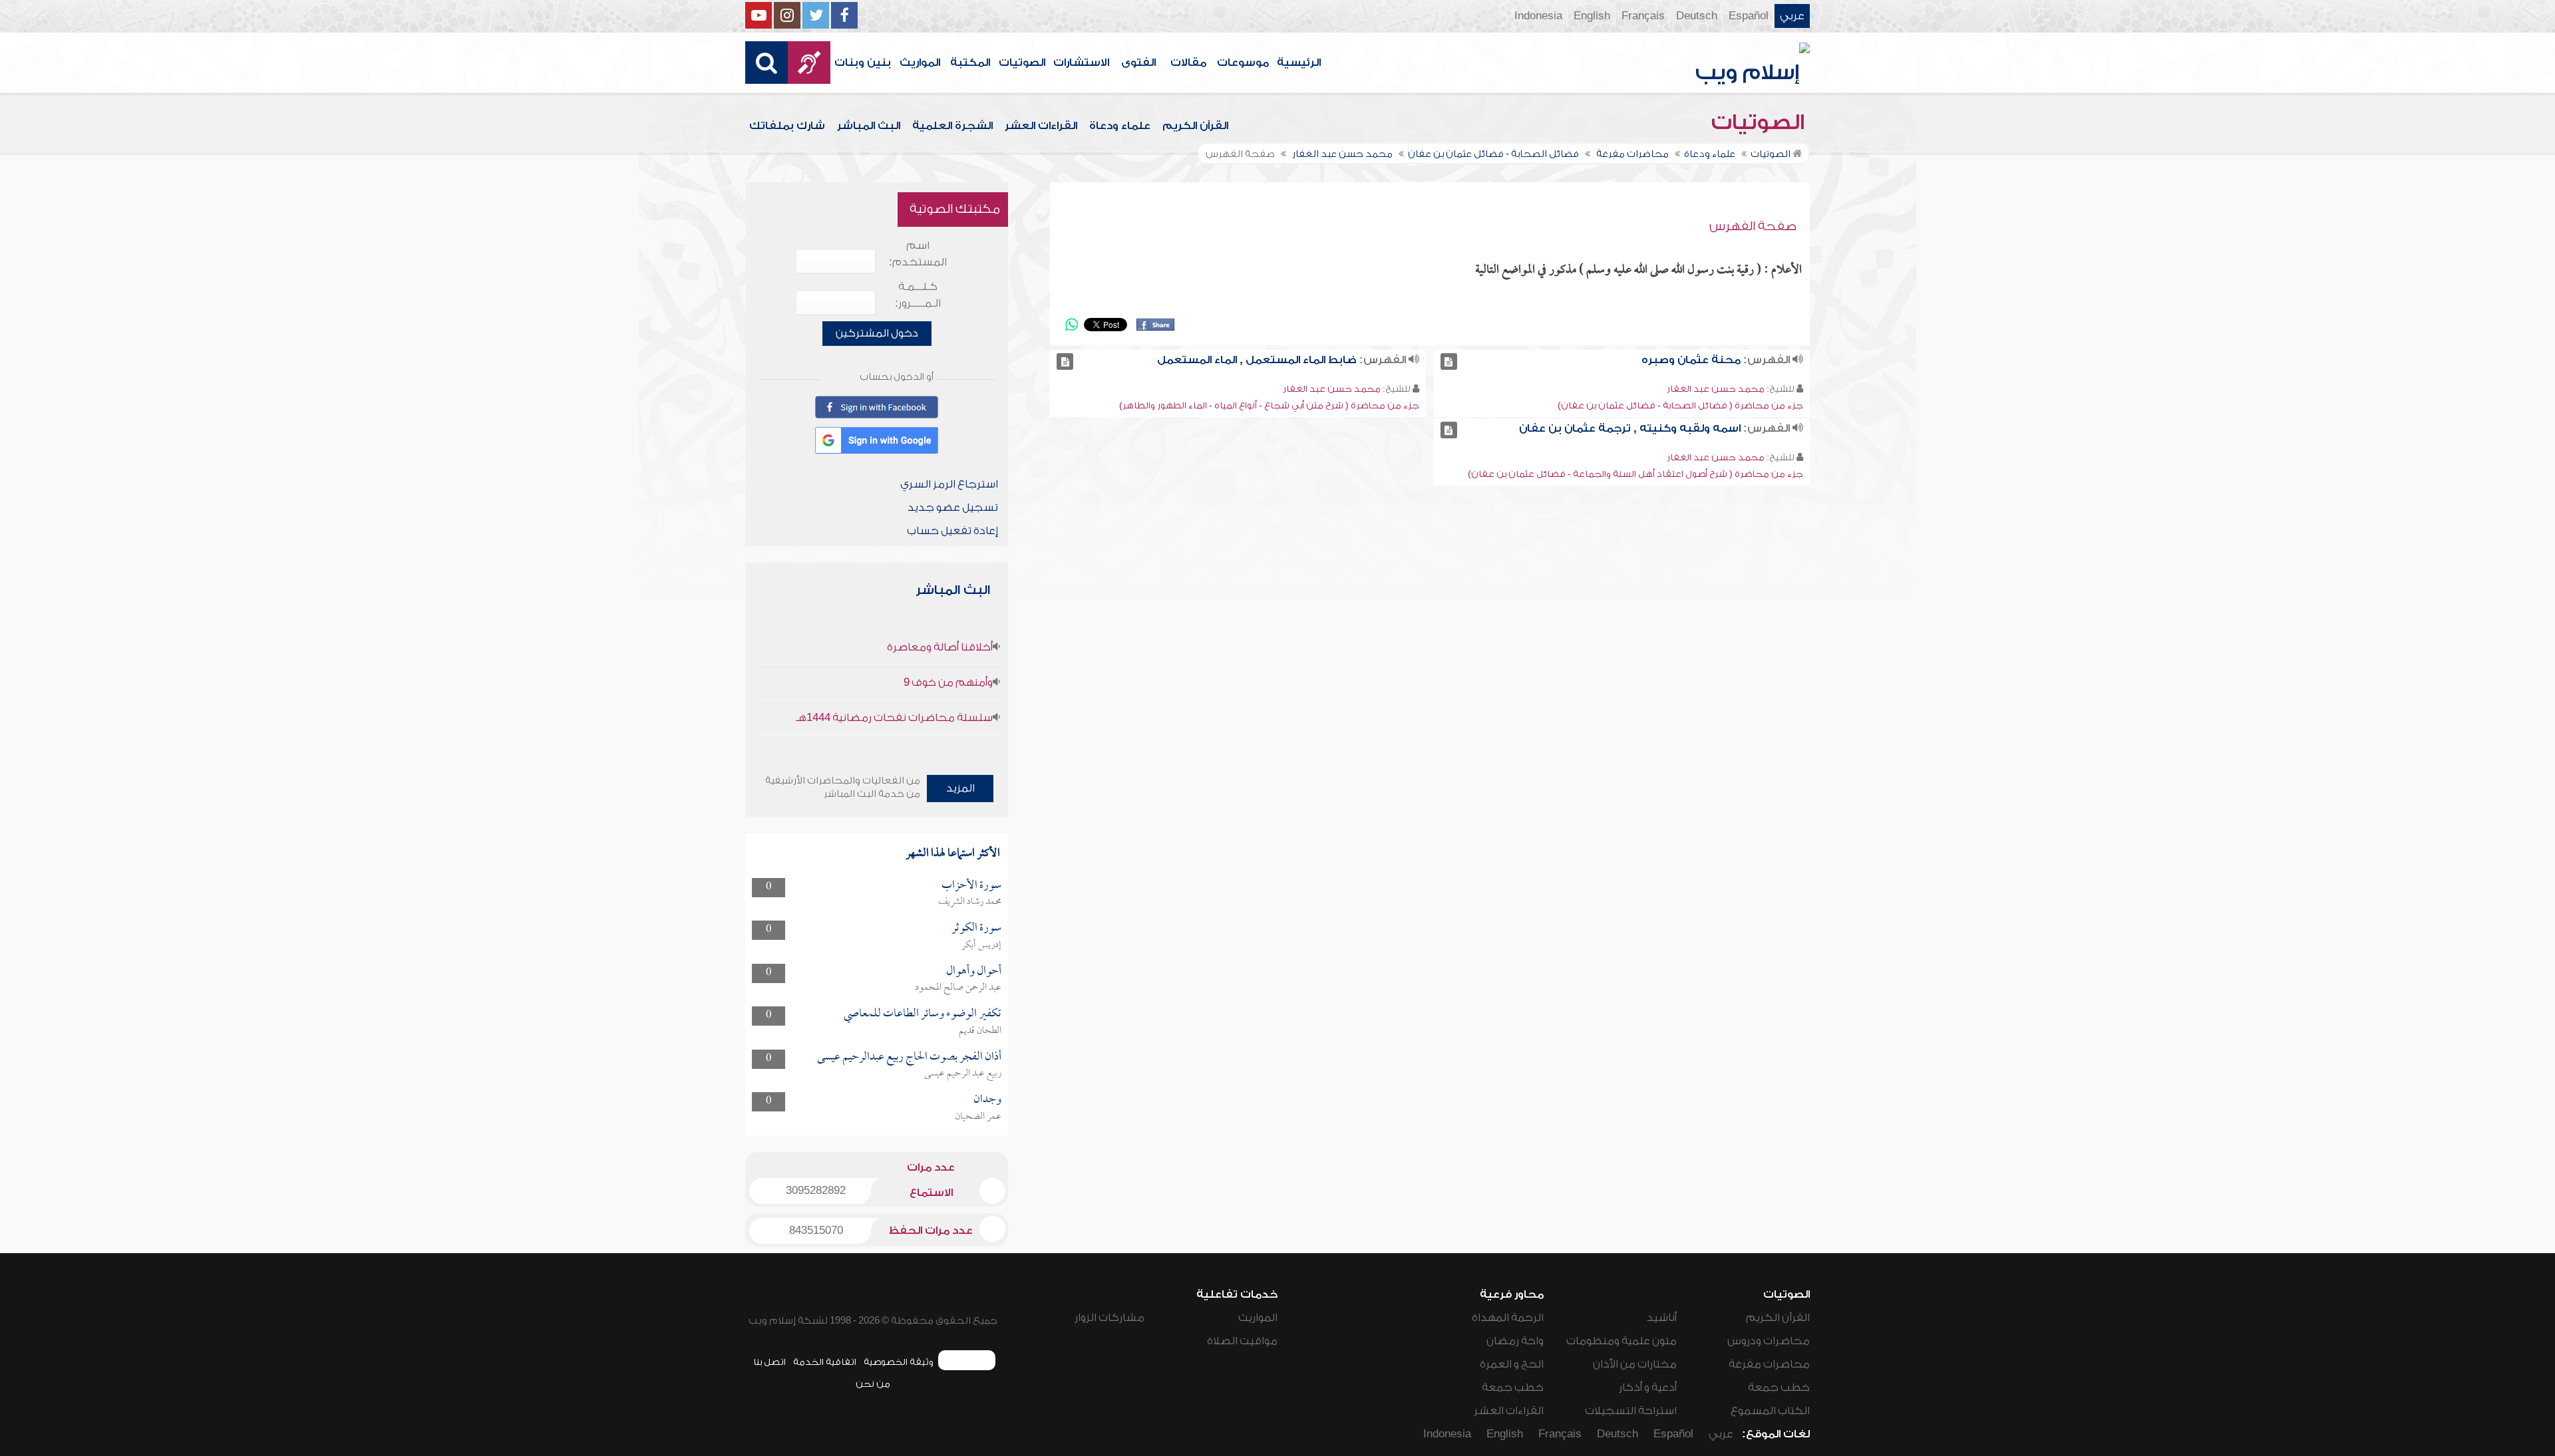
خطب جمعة (1779, 1387)
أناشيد (1662, 1318)
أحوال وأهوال (974, 971)
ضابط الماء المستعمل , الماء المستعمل (1257, 360)
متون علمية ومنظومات (1621, 1341)
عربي (1792, 16)
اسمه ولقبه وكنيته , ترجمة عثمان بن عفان (1630, 428)
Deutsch (1697, 16)
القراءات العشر (1041, 126)
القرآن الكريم (1195, 126)
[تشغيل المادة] (1449, 362)
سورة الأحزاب (971, 886)
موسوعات (1243, 63)
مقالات (1188, 63)
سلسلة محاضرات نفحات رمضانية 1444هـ (894, 718)
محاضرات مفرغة (1769, 1364)
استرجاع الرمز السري (949, 484)
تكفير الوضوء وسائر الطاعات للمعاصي (923, 1014)
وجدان (987, 1100)
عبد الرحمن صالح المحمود (958, 988)
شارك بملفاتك (787, 126)
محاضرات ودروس (1769, 1341)
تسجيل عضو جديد (953, 508)
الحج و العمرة (1512, 1364)
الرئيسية (1299, 63)
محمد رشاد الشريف (970, 902)
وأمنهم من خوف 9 (948, 682)
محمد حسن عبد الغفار (1716, 389)
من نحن (873, 1384)
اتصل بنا (769, 1362)
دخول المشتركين (877, 333)
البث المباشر (869, 126)
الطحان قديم (980, 1031)
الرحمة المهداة (1508, 1318)
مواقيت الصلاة (1242, 1341)
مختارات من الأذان (1635, 1364)
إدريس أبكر (981, 945)
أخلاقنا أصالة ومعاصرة (940, 647)
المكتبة (970, 63)
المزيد (960, 788)
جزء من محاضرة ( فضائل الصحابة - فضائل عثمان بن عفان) (1680, 405)
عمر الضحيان (978, 1117)
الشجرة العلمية (952, 126)
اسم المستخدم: (918, 254)
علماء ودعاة (1120, 126)
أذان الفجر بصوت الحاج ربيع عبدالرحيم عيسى (909, 1057)
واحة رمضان (1515, 1341)
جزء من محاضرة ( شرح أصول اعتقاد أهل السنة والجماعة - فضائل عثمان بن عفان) (1635, 474)
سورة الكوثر (976, 928)
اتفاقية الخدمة (825, 1362)
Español (1749, 16)
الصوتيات (1022, 63)
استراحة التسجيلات (1631, 1411)
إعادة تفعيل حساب (952, 531)
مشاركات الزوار (1109, 1318)
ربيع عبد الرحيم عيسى (963, 1074)
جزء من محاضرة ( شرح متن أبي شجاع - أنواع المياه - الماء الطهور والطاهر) (1269, 405)
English (1592, 16)
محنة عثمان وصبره (1691, 360)
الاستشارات (1081, 63)
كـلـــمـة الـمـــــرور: (918, 295)
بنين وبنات (863, 63)
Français (1643, 16)
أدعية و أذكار (1648, 1387)
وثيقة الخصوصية (899, 1362)
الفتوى (1138, 63)
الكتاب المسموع (1770, 1411)
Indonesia (1538, 16)
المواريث (920, 63)
